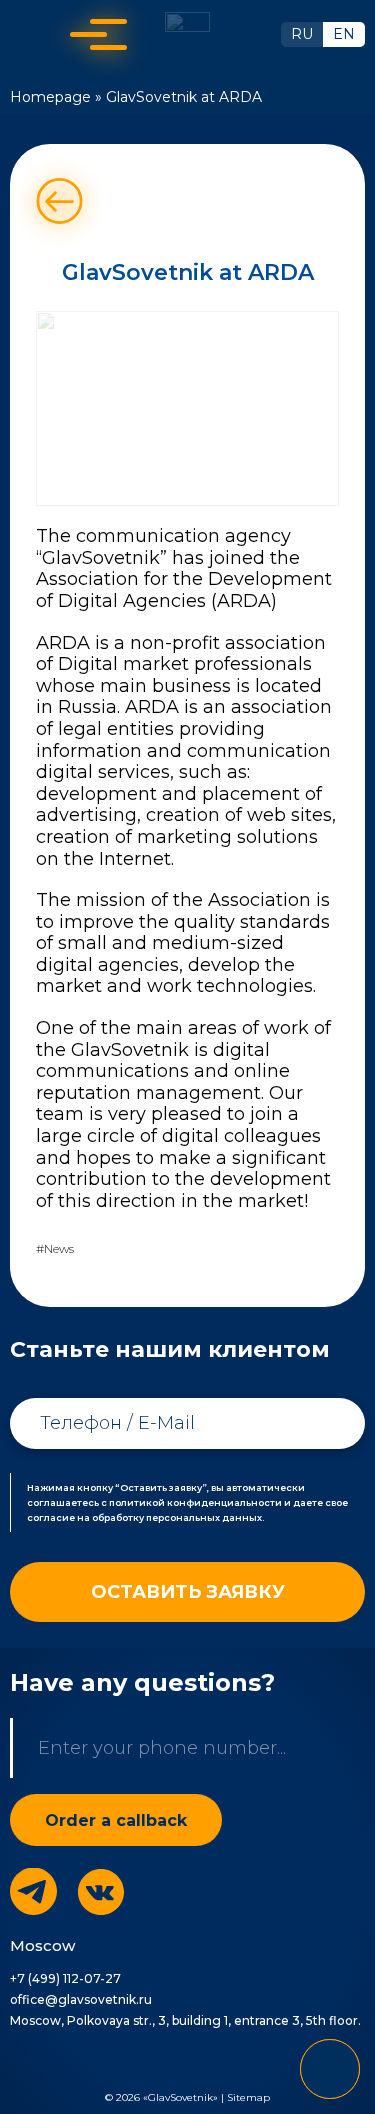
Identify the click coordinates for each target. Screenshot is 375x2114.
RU (302, 34)
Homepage (50, 97)
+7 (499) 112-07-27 (65, 1978)
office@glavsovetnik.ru (81, 1999)
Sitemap (248, 2097)
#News (55, 1249)
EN (344, 34)
